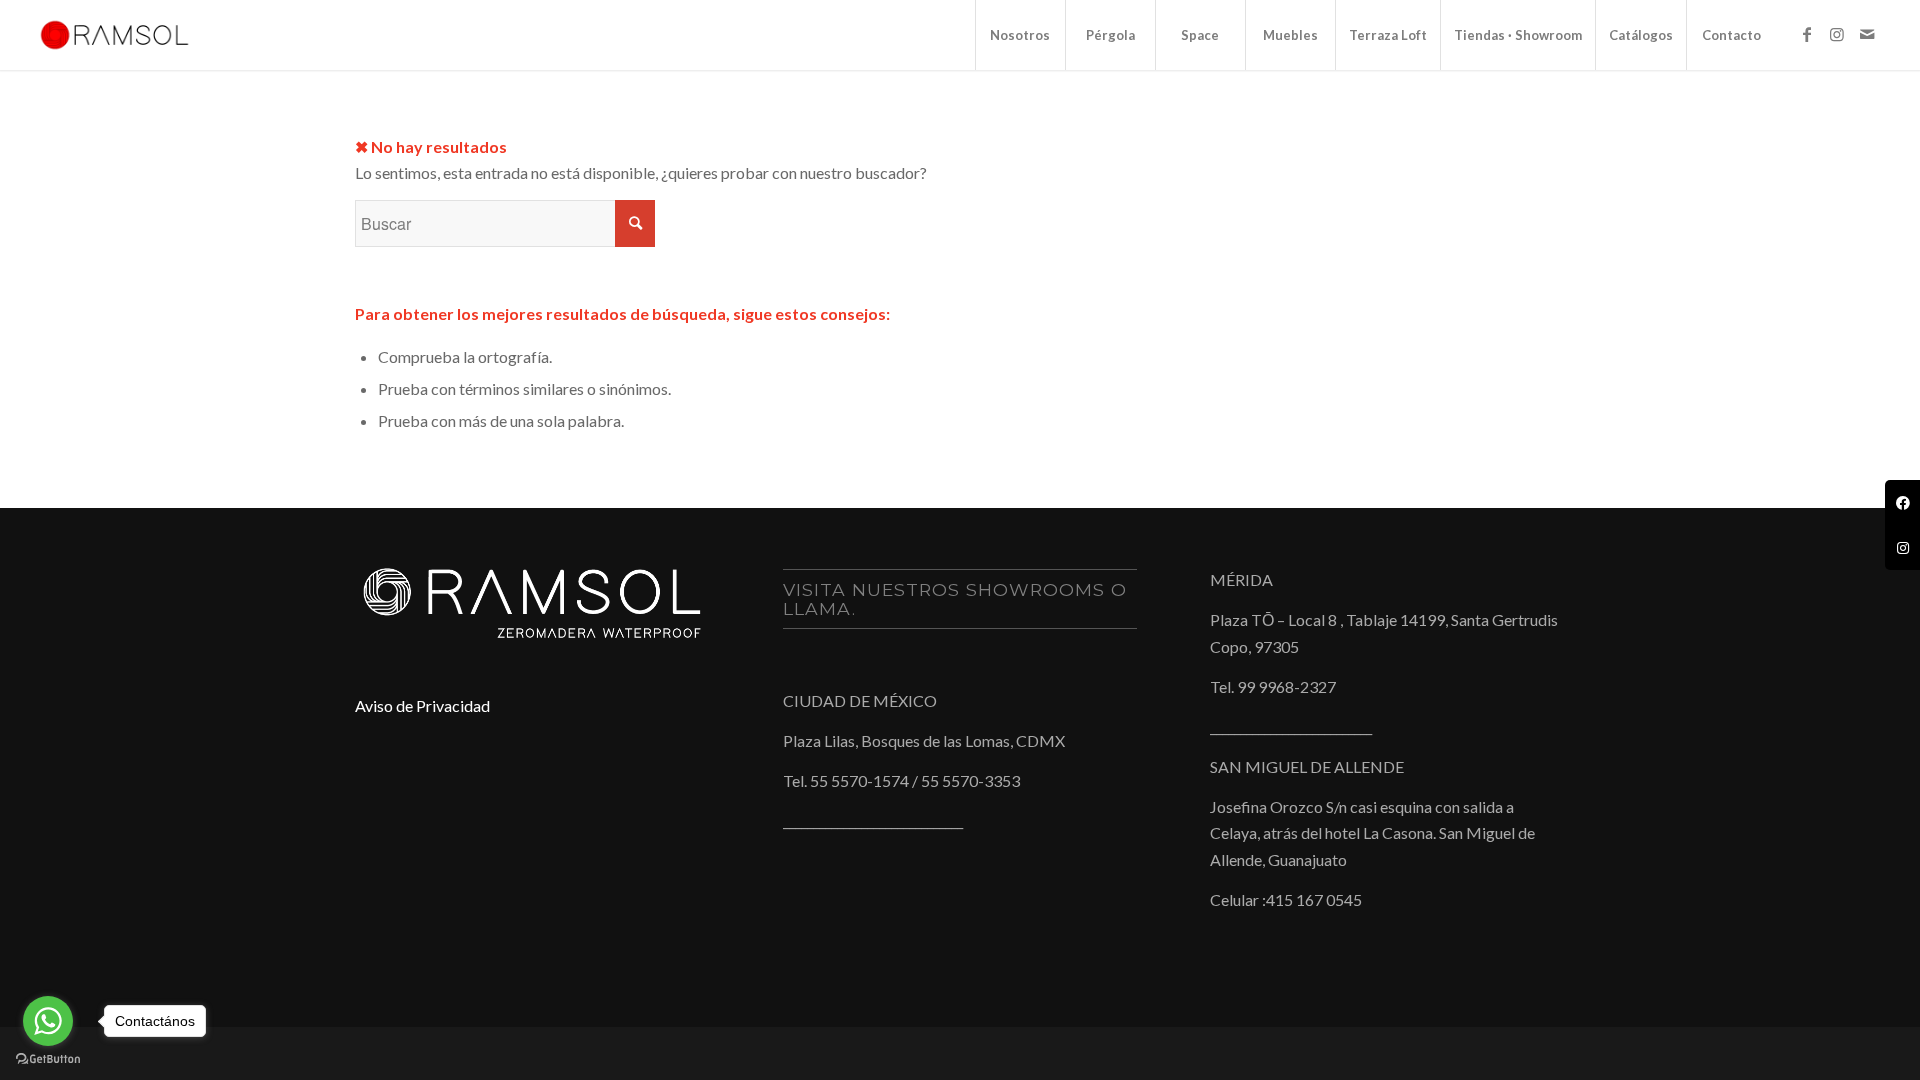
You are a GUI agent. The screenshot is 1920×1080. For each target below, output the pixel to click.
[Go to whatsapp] (48, 1021)
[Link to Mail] (1867, 34)
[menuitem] (1020, 35)
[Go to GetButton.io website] (48, 1059)
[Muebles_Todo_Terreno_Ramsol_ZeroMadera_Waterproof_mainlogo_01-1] (114, 35)
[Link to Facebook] (1807, 34)
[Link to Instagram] (1837, 34)
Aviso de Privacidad (422, 705)
